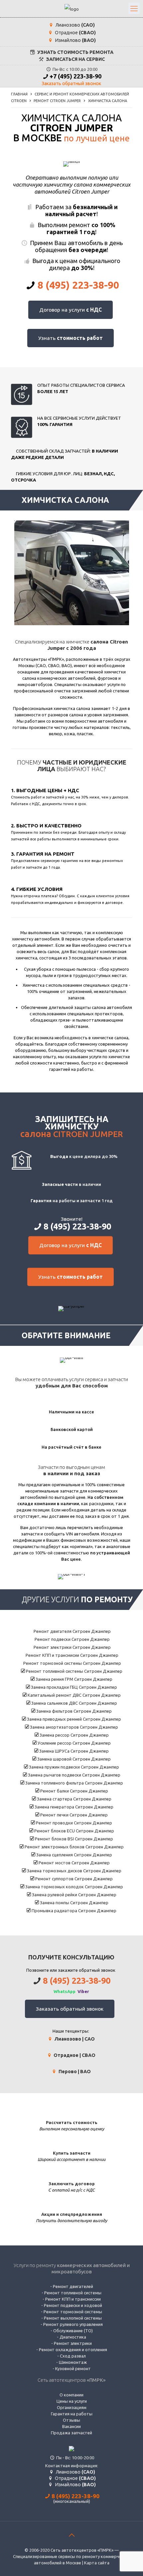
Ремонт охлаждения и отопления (73, 2350)
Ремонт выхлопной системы (73, 2318)
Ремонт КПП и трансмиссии (73, 2299)
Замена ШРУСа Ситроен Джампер (73, 1751)
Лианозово (75, 25)
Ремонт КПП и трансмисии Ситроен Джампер (71, 1655)
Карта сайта (97, 2563)
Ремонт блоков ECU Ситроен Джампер (74, 1831)
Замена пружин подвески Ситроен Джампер (73, 1767)
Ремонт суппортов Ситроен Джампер (73, 1879)
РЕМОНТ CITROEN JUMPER (57, 101)
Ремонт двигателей (73, 2286)
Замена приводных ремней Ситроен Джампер (73, 1719)
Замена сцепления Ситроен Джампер (74, 1855)
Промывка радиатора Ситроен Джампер (73, 1911)
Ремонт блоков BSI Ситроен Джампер (73, 1839)
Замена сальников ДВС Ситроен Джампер (74, 1703)
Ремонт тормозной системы (73, 2312)
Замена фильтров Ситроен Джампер (73, 1711)
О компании (71, 2395)
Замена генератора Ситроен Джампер (73, 1807)
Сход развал (73, 2356)
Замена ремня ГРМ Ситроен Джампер (73, 1679)
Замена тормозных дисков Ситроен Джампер (74, 1871)
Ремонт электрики (73, 2343)
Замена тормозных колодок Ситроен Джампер (74, 1887)
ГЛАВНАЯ (19, 94)
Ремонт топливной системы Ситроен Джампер (74, 1671)
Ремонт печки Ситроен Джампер (73, 1815)
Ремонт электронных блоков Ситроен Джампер (74, 1847)
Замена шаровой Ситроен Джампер (73, 1759)
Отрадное (75, 33)
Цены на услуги (72, 2401)
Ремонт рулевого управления (73, 2324)
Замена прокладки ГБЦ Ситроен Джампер (73, 1687)
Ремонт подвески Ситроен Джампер (72, 1639)
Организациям (72, 2407)
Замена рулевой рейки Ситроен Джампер (74, 1895)
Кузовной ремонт (73, 2368)
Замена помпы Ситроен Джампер (74, 1903)
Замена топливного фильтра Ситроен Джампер (74, 1783)
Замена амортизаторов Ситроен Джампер (73, 1727)
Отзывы (71, 2420)
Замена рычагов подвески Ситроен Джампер (74, 1775)
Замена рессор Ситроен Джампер (74, 1735)
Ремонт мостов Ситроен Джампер (74, 1863)
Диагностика (73, 2337)
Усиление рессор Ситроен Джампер (74, 1743)
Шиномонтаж (73, 2362)
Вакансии (71, 2426)
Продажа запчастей (71, 2433)
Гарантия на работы (72, 2414)
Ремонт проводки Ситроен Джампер (73, 1823)
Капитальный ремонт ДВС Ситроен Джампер (74, 1695)
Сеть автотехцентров (71, 2380)
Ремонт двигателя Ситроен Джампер (72, 1631)
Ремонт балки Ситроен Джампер (74, 1791)
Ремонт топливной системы (73, 2293)
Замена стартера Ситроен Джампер (74, 1799)
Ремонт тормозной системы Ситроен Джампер (72, 1663)
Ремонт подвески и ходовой (73, 2305)
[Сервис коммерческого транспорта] (71, 9)
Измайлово (75, 40)
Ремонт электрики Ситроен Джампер (72, 1647)
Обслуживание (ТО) (73, 2331)
